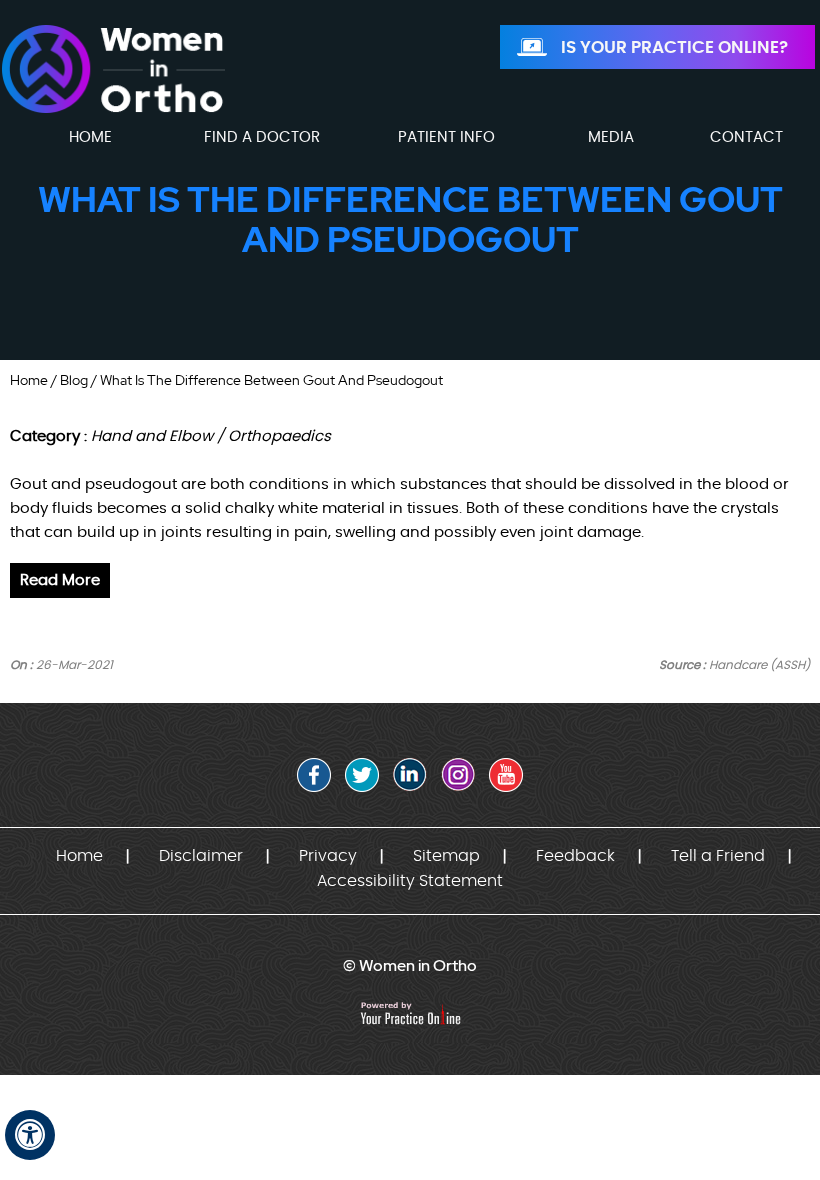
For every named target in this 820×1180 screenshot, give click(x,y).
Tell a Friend (718, 856)
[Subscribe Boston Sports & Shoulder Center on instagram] (458, 775)
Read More (60, 580)
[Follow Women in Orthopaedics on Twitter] (362, 775)
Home (29, 380)
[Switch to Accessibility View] (30, 1135)
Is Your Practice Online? (674, 47)
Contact (746, 137)
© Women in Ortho (410, 965)
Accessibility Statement (410, 881)
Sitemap (446, 856)
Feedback (575, 856)
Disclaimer (201, 856)
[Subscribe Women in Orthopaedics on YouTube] (506, 775)
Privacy (328, 856)
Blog (74, 380)
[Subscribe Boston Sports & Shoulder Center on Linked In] (410, 775)
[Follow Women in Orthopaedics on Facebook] (314, 775)
